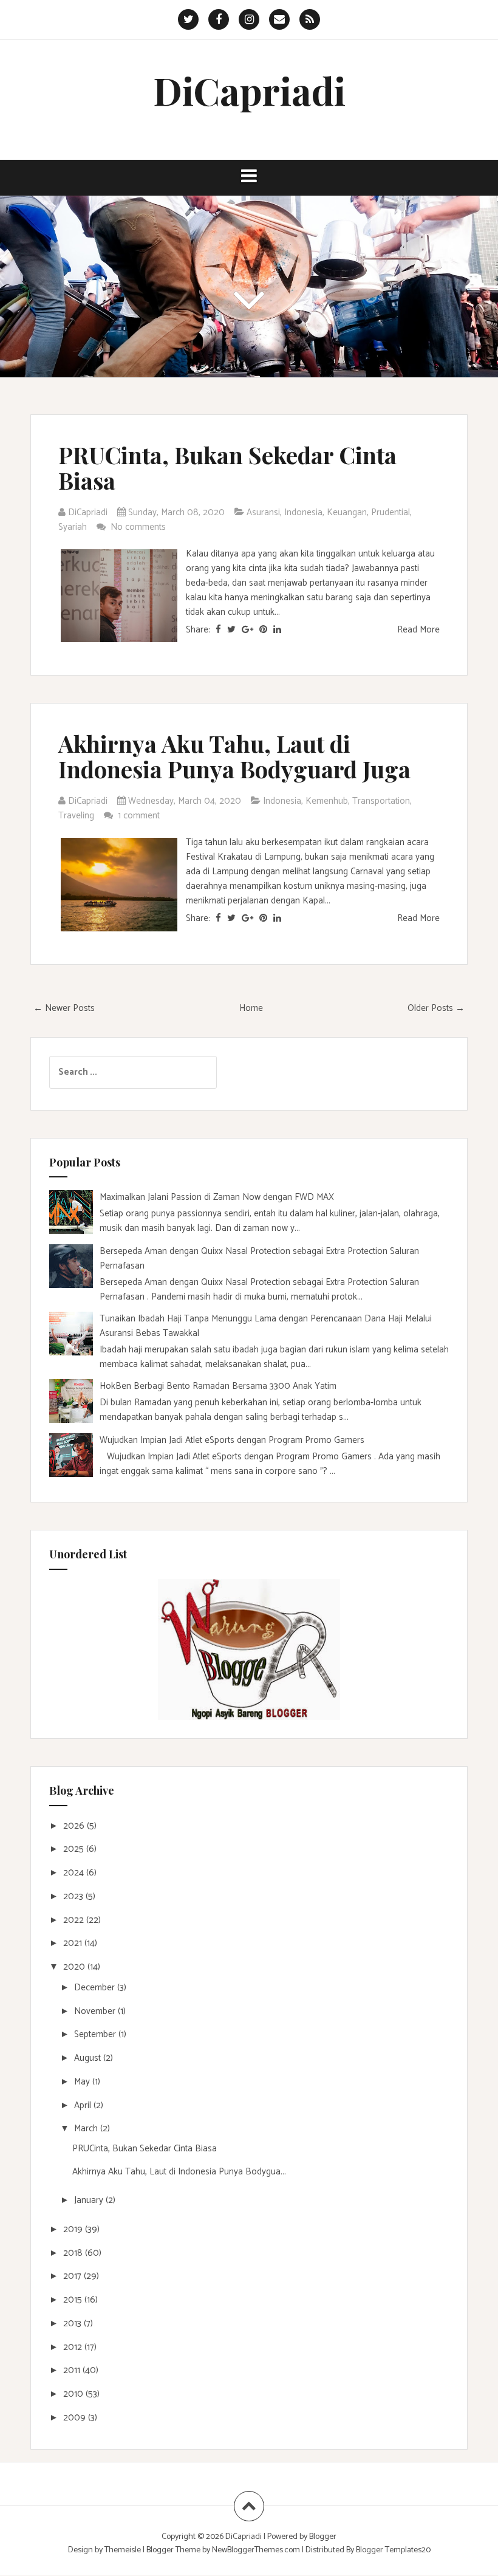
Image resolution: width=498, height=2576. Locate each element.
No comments (139, 527)
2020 (75, 1967)
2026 (75, 1826)
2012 (74, 2347)
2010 (74, 2394)
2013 (73, 2324)
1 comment (140, 816)
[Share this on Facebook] (218, 630)
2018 (74, 2253)
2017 (73, 2276)
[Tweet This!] (231, 630)
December (96, 1988)
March (87, 2129)
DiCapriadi (249, 90)
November (96, 2011)
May (83, 2082)
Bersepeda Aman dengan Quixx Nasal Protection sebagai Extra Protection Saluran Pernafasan (259, 1259)
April (84, 2105)
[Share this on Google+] (247, 630)
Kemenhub (327, 801)
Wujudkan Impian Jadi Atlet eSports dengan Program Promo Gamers (232, 1440)
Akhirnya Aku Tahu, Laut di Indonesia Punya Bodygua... (179, 2172)
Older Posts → (436, 1008)
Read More (418, 630)
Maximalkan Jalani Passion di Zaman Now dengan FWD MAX (217, 1197)
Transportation (381, 801)
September (96, 2034)
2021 (74, 1943)
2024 (75, 1873)
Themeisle (123, 2550)
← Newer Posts (64, 1008)
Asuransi (263, 512)
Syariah (73, 527)
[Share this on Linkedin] (277, 630)
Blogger (323, 2537)
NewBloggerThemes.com (256, 2550)
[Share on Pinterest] (263, 630)
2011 (73, 2370)
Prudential (391, 512)
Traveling (76, 816)
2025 (75, 1849)
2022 (75, 1920)
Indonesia (303, 512)
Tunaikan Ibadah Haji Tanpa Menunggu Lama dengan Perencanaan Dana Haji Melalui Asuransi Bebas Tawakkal (266, 1326)
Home (251, 1008)
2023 (74, 1896)
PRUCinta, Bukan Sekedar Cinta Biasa (227, 468)
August (89, 2058)
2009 (76, 2418)
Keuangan (347, 512)
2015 (74, 2300)
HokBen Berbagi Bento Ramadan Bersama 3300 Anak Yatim (218, 1386)
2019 (74, 2229)
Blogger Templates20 (393, 2550)
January (90, 2200)
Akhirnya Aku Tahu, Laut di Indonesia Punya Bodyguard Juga (234, 756)
